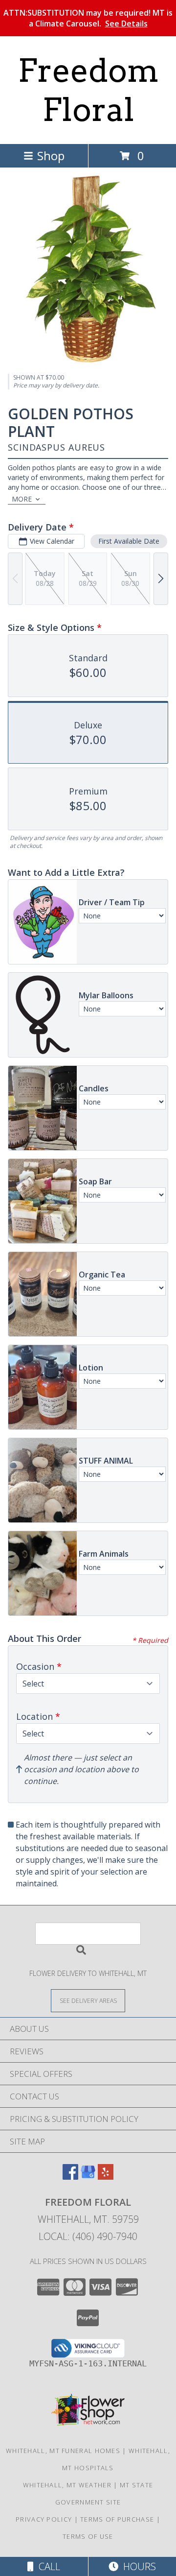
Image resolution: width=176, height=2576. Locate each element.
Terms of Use (88, 2536)
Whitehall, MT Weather (67, 2485)
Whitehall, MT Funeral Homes (63, 2451)
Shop (51, 156)
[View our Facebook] (70, 2177)
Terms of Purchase (117, 2519)
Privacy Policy (44, 2519)
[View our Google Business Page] (88, 2177)
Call (47, 2566)
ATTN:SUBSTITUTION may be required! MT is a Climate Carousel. (88, 18)
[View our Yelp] (106, 2177)
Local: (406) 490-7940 (88, 2236)
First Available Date (129, 541)
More (22, 499)
